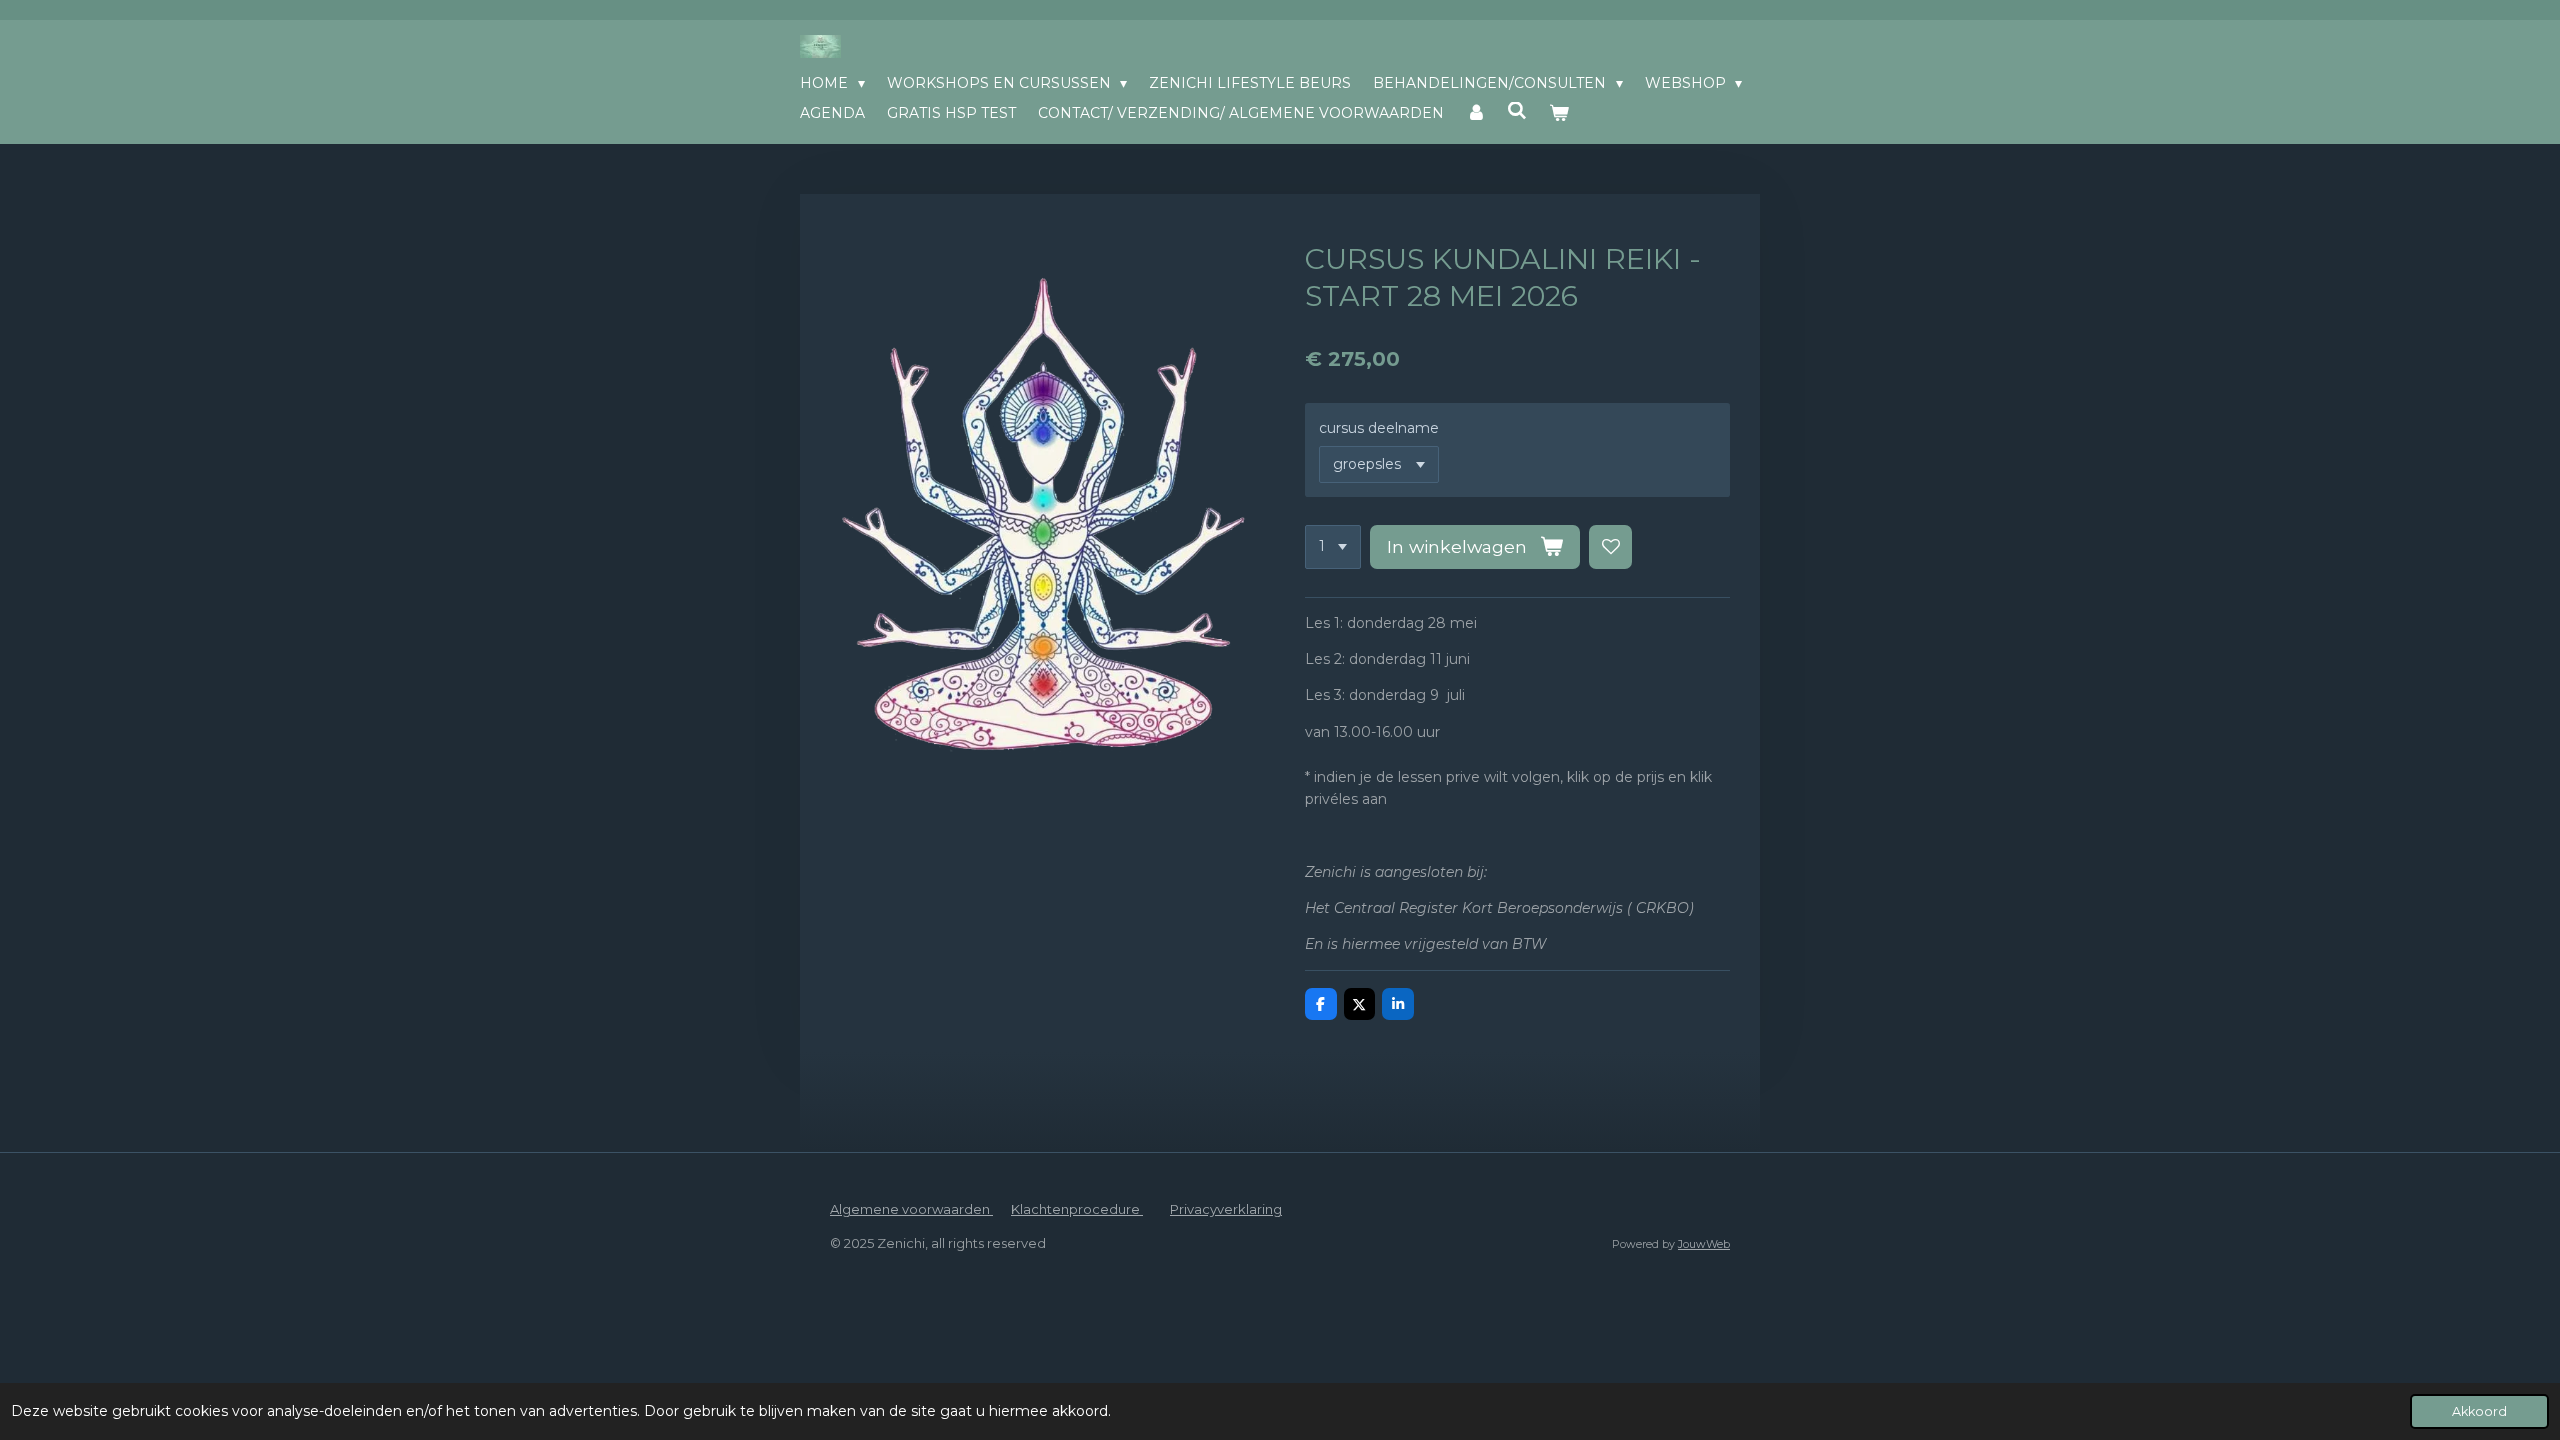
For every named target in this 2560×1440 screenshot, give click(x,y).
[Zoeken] (1518, 111)
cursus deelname (1379, 428)
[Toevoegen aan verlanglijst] (1611, 547)
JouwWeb (1704, 1244)
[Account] (1476, 113)
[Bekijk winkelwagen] (1559, 113)
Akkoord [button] (2479, 1411)
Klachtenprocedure (1077, 1209)
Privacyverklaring (1226, 1209)
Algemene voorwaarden (911, 1209)
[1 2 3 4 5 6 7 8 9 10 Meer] (1333, 547)
